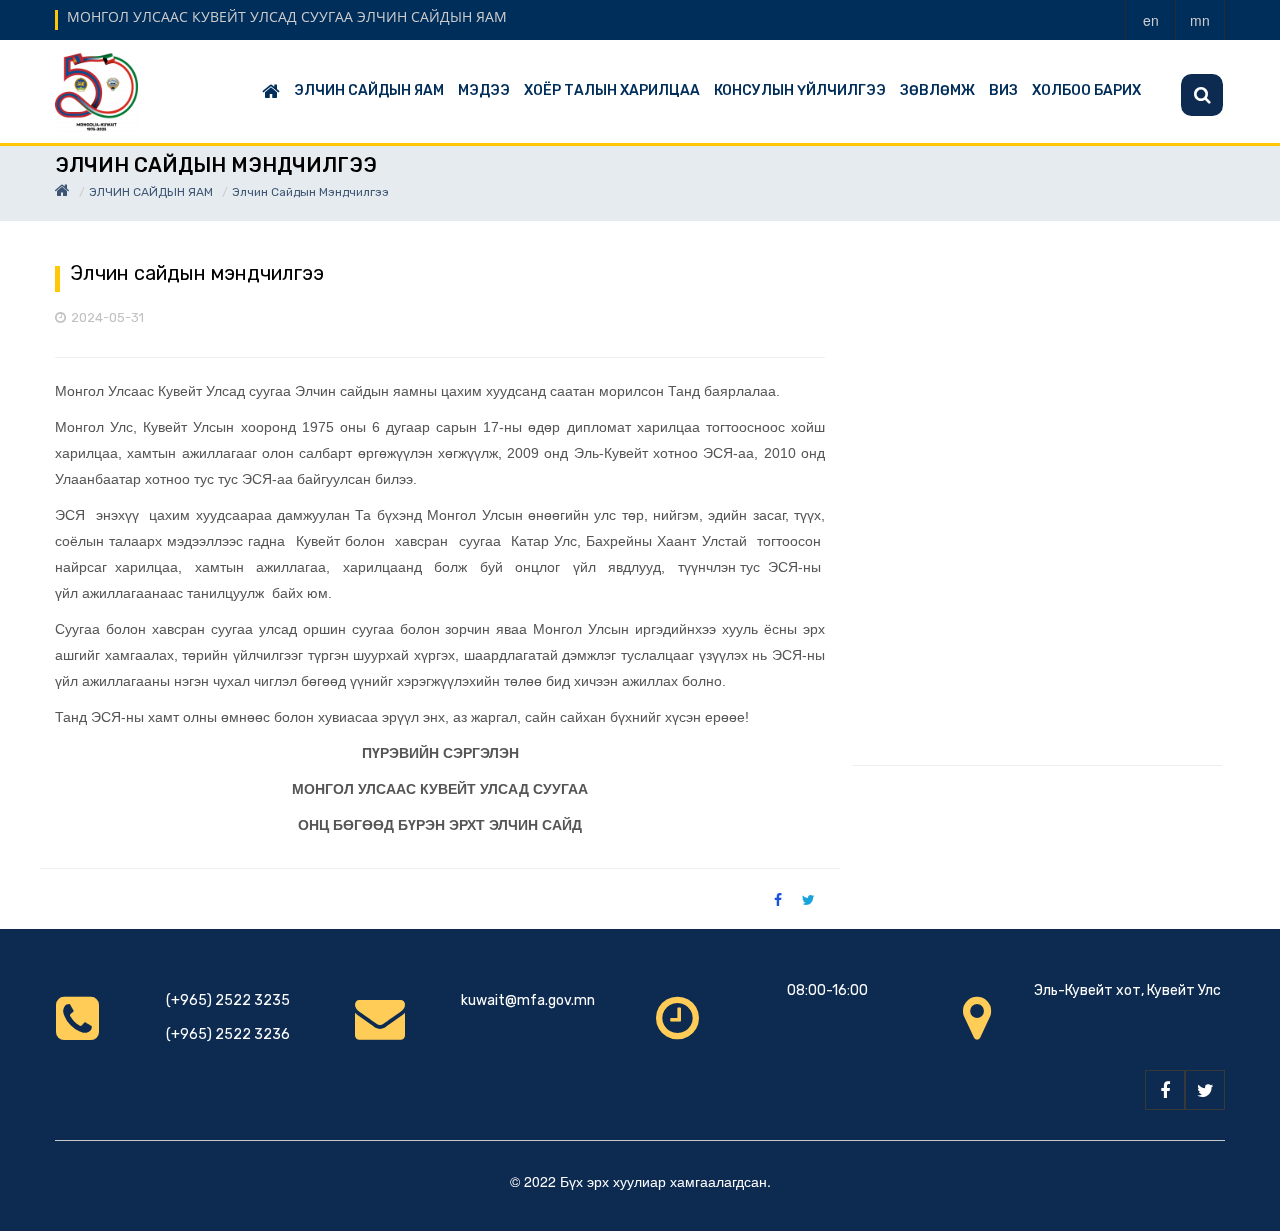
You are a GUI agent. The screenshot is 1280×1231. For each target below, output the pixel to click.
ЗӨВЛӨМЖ (937, 90)
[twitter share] (808, 899)
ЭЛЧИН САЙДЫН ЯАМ (369, 90)
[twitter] (1205, 1090)
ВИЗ (1003, 90)
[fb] (1165, 1090)
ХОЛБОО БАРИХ (1086, 90)
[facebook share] (778, 899)
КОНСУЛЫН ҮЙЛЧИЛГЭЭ (800, 90)
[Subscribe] (1202, 95)
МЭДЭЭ (484, 90)
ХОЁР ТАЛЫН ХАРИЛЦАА (612, 90)
